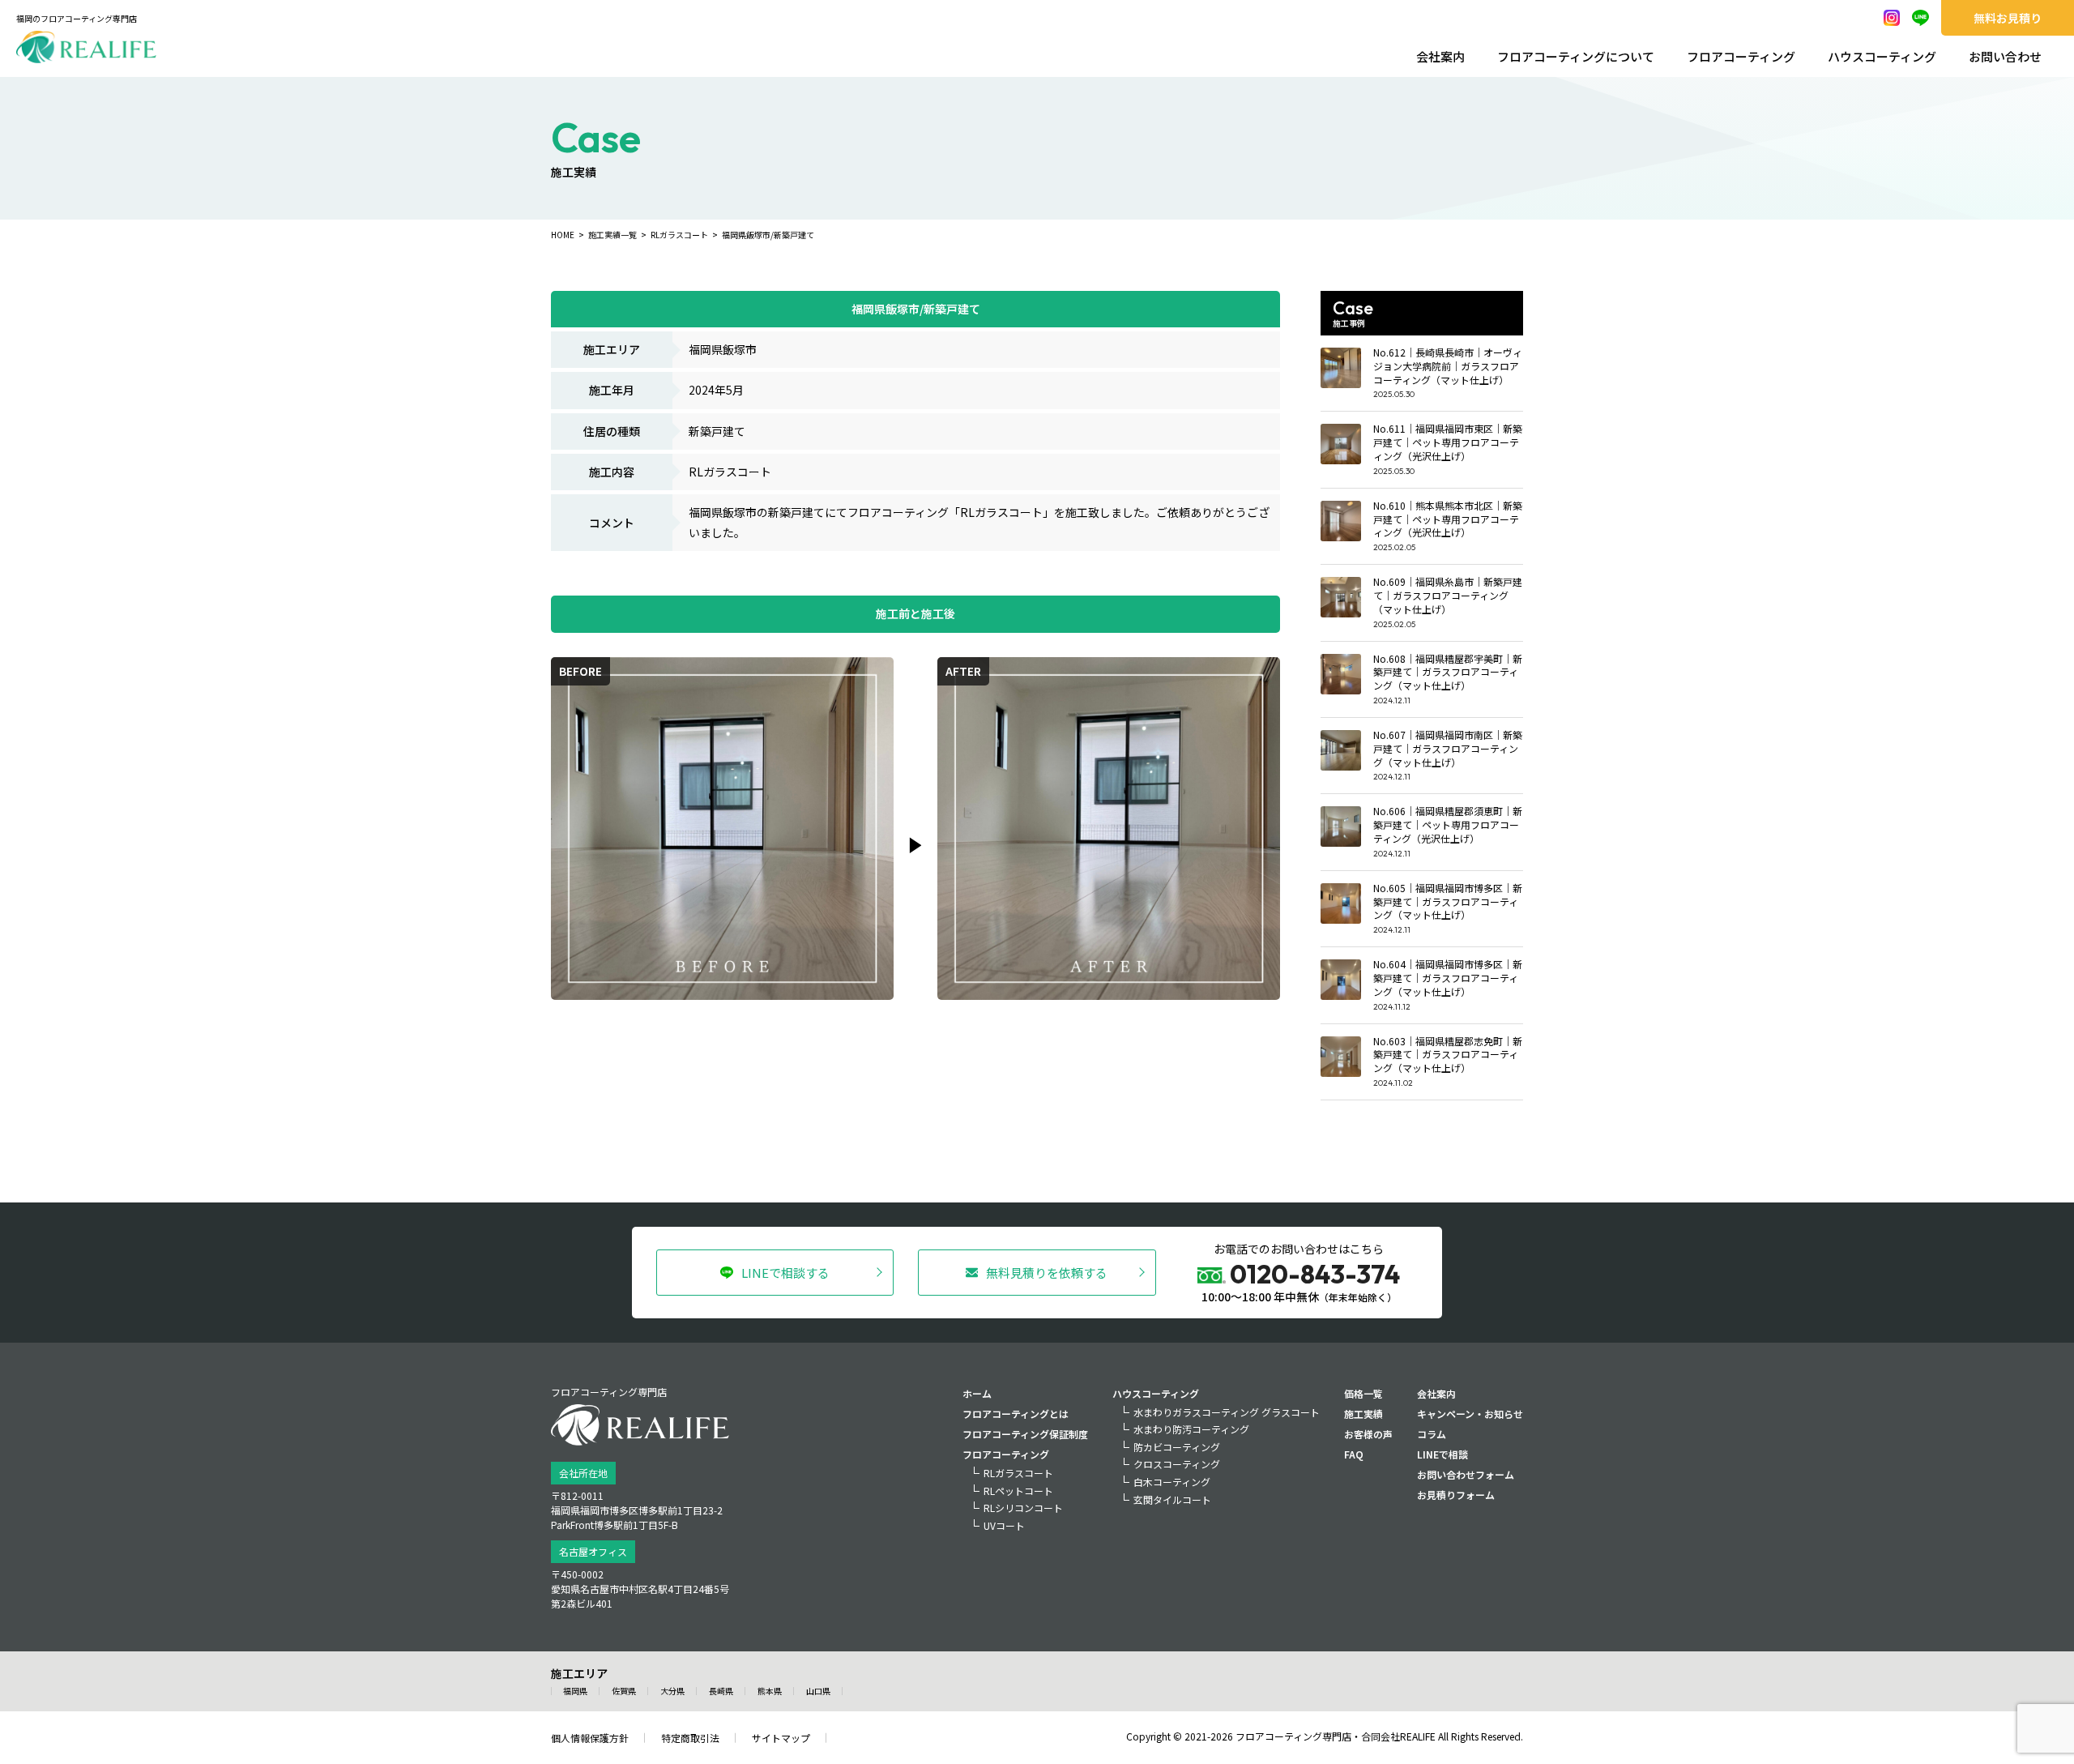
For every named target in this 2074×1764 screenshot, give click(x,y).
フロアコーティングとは (1016, 1414)
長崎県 (721, 1691)
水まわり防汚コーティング (1191, 1429)
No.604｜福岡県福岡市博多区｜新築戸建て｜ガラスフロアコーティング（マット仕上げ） (1448, 978)
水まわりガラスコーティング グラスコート (1227, 1412)
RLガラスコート (1018, 1473)
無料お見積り (2008, 18)
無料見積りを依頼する (1047, 1273)
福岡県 (575, 1691)
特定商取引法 (690, 1738)
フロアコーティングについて (1576, 56)
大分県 (672, 1691)
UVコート (1004, 1525)
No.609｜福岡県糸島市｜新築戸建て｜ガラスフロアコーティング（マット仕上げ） (1448, 595)
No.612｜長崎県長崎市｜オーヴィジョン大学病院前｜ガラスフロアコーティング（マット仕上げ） (1448, 366)
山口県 (818, 1691)
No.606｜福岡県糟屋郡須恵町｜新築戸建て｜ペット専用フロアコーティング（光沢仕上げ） (1448, 824)
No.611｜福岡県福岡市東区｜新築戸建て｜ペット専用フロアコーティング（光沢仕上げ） (1448, 442)
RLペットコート (1018, 1491)
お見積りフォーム (1456, 1495)
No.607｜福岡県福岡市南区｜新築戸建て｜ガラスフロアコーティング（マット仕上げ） (1448, 748)
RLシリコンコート (1023, 1508)
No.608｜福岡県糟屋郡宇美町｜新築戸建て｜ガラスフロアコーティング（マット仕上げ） (1448, 672)
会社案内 (1440, 56)
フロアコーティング (1741, 56)
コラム (1432, 1434)
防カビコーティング (1177, 1447)
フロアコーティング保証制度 (1025, 1434)
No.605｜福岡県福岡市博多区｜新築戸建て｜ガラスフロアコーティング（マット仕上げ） (1448, 901)
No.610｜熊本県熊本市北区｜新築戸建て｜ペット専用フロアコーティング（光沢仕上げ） (1448, 519)
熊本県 (770, 1691)
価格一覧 (1363, 1393)
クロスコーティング (1177, 1464)
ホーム (977, 1393)
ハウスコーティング (1882, 56)
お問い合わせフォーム (1466, 1474)
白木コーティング (1172, 1482)
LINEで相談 (1442, 1454)
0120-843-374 (1315, 1274)
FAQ (1354, 1454)
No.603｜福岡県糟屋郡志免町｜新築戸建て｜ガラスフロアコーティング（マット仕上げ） (1448, 1055)
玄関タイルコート (1172, 1499)
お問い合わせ (2005, 56)
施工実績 (1363, 1414)
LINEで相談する (785, 1273)
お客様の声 (1368, 1434)
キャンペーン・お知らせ (1470, 1414)
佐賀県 (624, 1691)
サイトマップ (781, 1738)
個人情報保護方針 (590, 1738)
